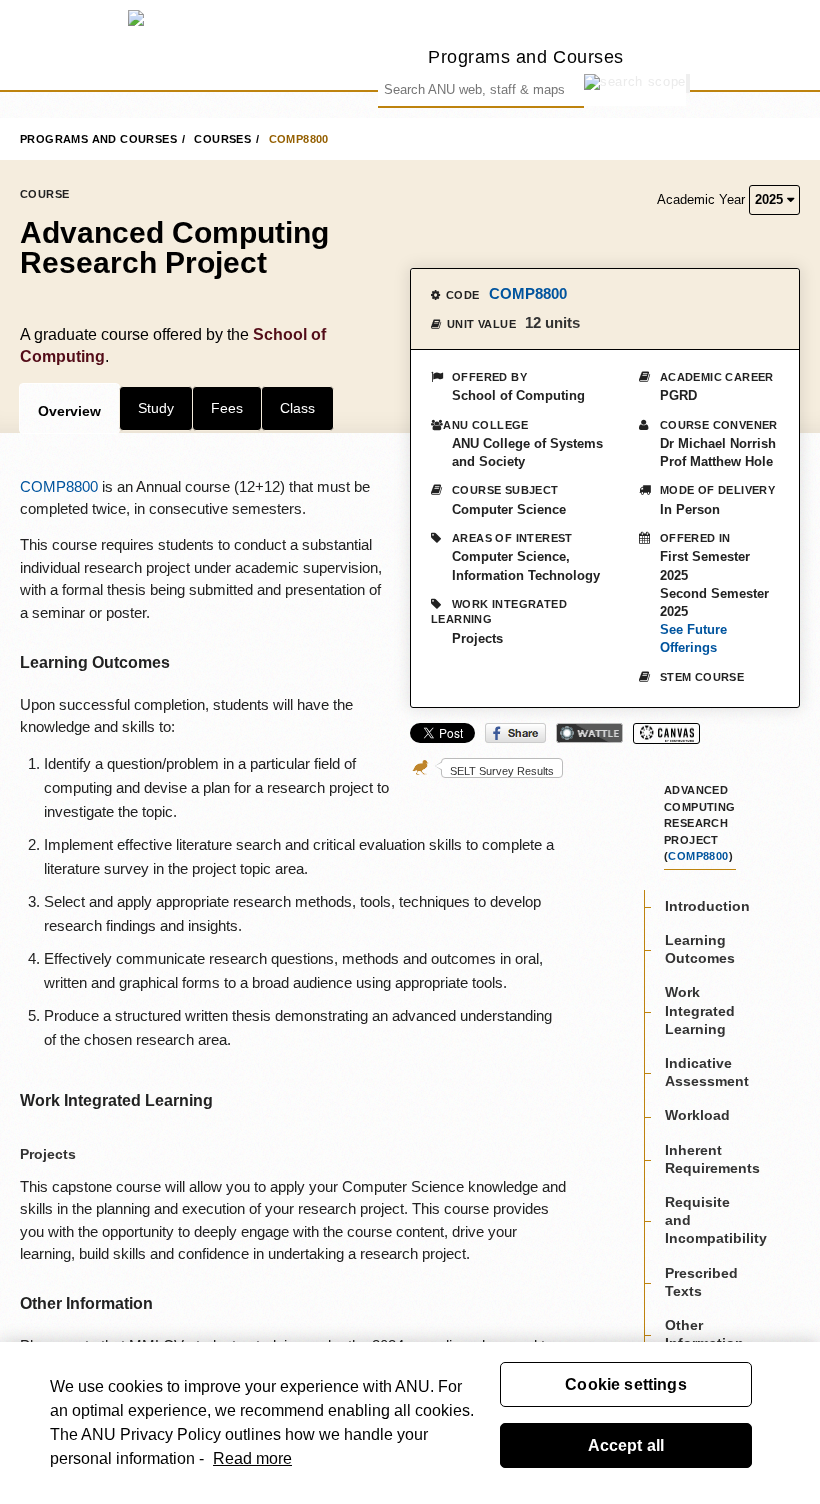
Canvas (666, 733)
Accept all (626, 1445)
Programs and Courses (526, 56)
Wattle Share (589, 733)
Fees (227, 408)
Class (297, 408)
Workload (697, 1115)
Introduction (707, 906)
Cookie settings (625, 1384)
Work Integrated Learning (700, 1010)
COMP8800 (299, 139)
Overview (69, 411)
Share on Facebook (515, 733)
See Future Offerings (693, 638)
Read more (252, 1458)
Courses (222, 139)
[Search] (688, 83)
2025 (771, 199)
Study (156, 408)
